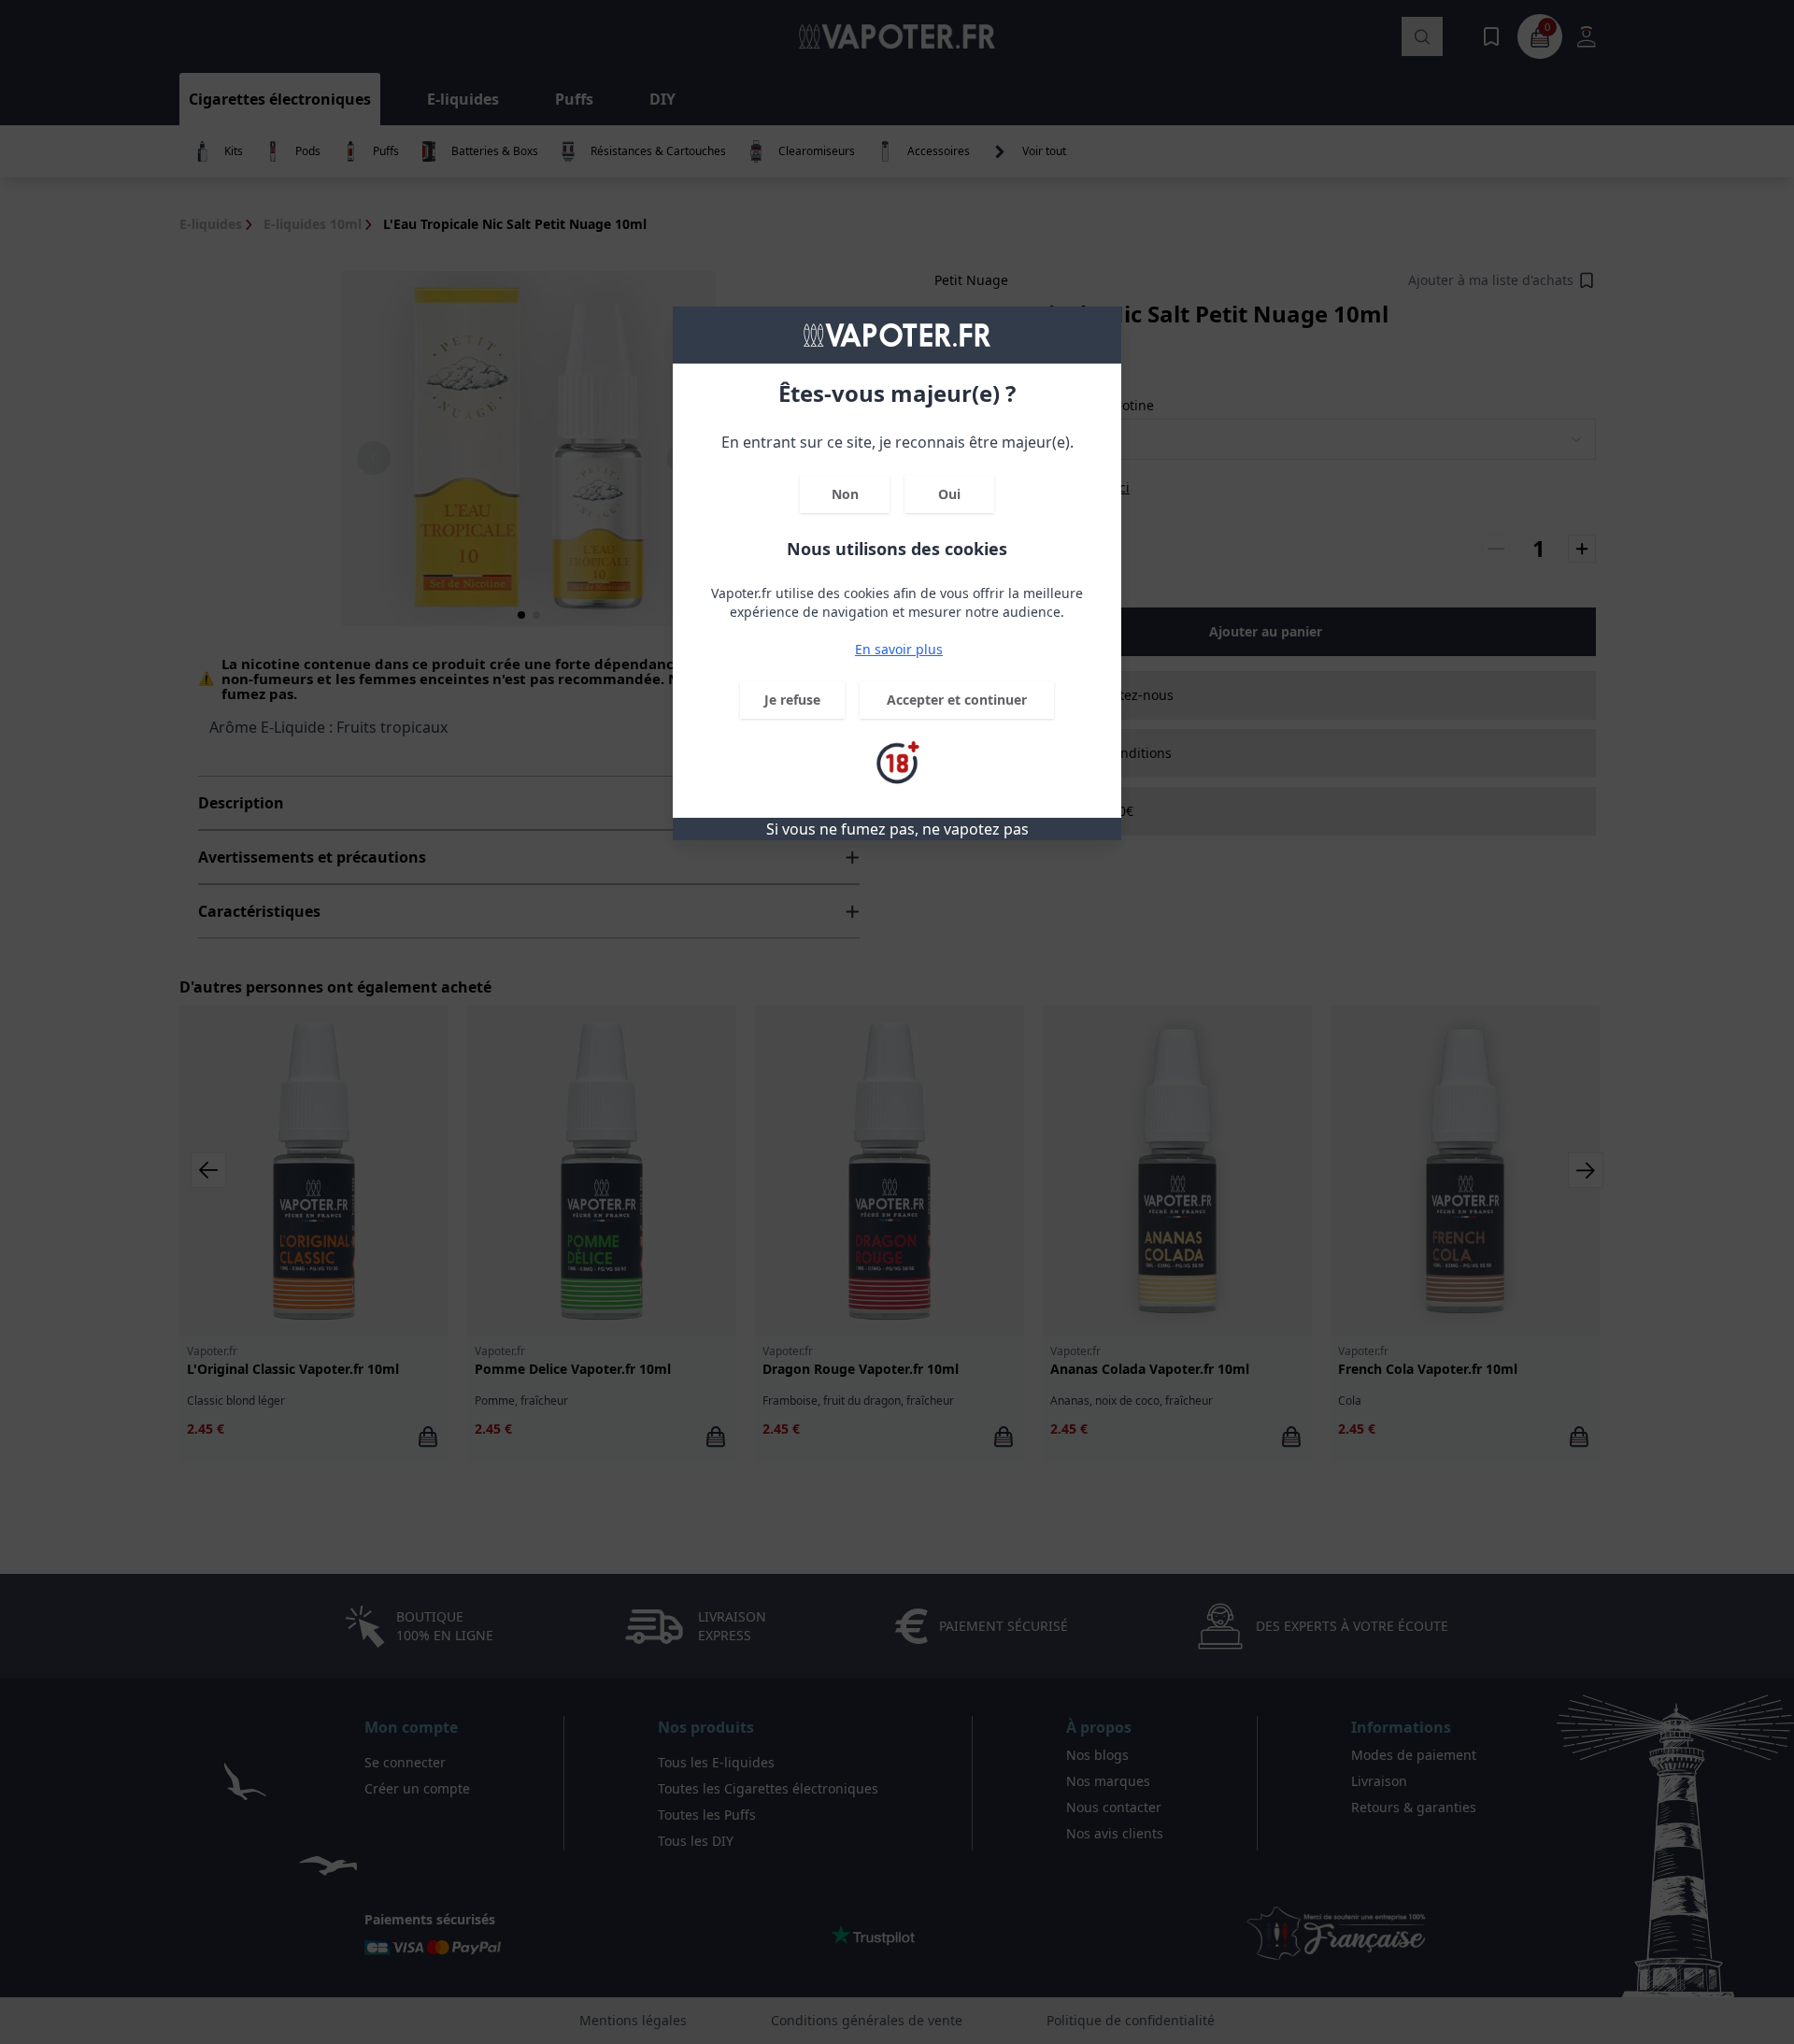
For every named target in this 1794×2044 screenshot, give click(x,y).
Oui (949, 494)
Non (845, 494)
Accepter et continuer (957, 700)
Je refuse (792, 700)
